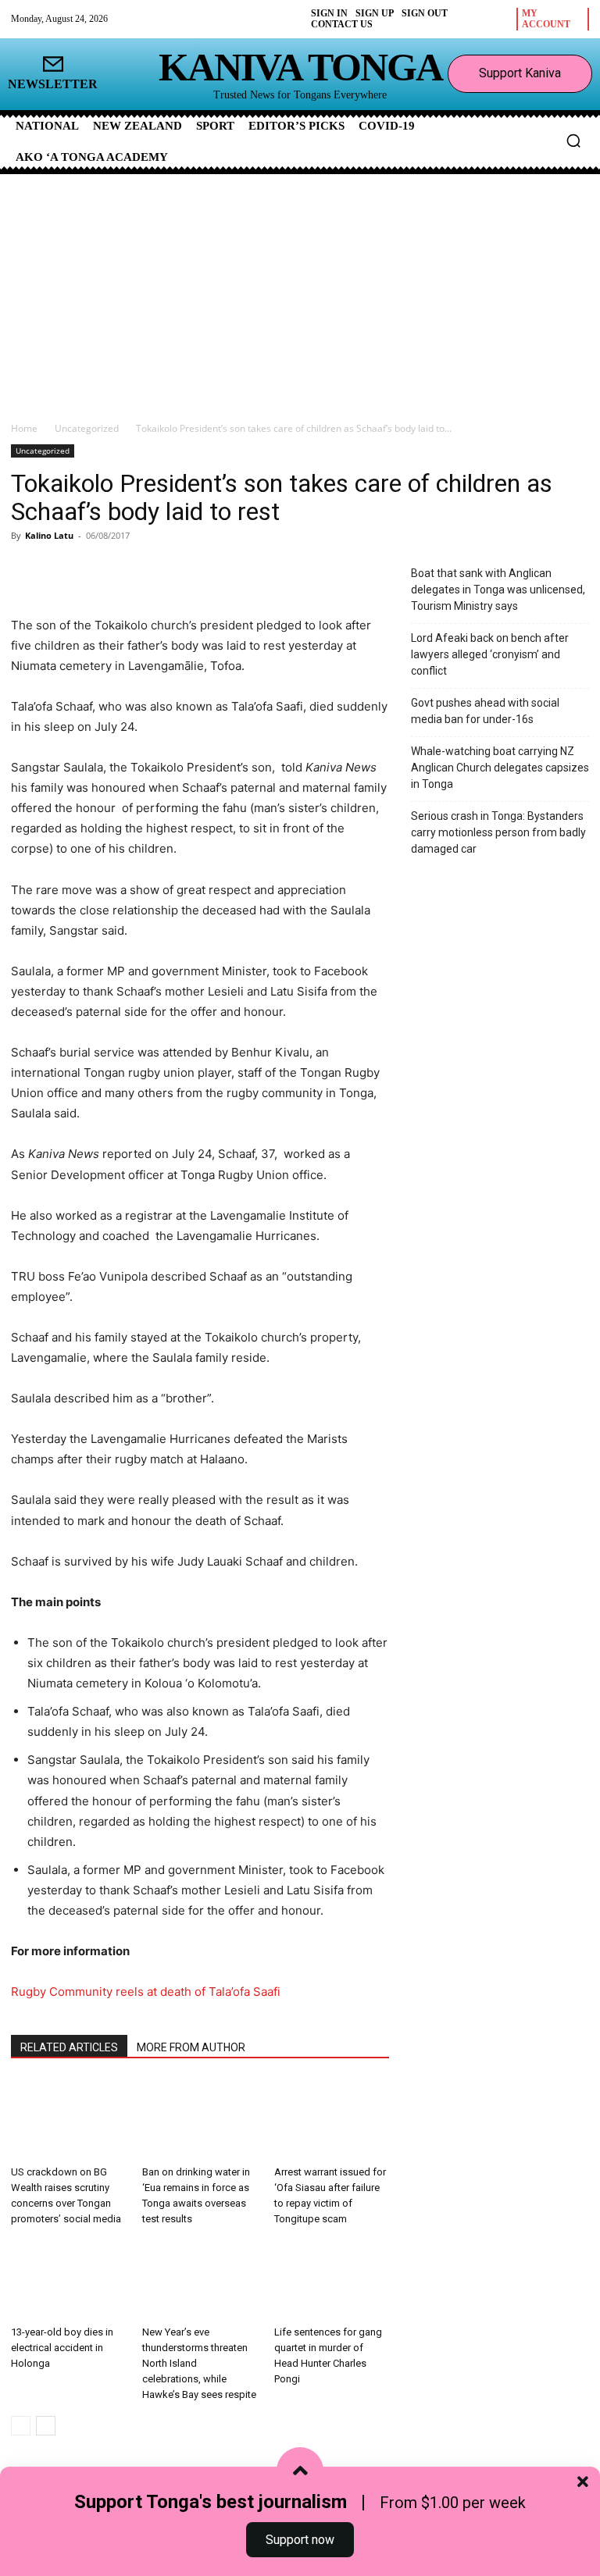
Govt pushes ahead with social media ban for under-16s (485, 711)
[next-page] (46, 2426)
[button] (573, 141)
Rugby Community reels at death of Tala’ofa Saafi (146, 1992)
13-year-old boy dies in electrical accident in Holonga (62, 2348)
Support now (300, 2540)
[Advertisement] (300, 291)
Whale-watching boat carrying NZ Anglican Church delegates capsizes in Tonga (500, 768)
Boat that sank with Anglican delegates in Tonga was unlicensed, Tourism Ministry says (498, 590)
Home (24, 428)
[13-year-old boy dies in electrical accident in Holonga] (68, 2280)
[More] (195, 571)
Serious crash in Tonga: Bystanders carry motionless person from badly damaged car (498, 832)
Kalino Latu (49, 535)
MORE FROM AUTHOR (191, 2047)
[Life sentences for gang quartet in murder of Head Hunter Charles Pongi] (332, 2280)
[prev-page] (21, 2426)
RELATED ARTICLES (69, 2047)
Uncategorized (87, 428)
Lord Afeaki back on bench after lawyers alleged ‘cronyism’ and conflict (490, 654)
